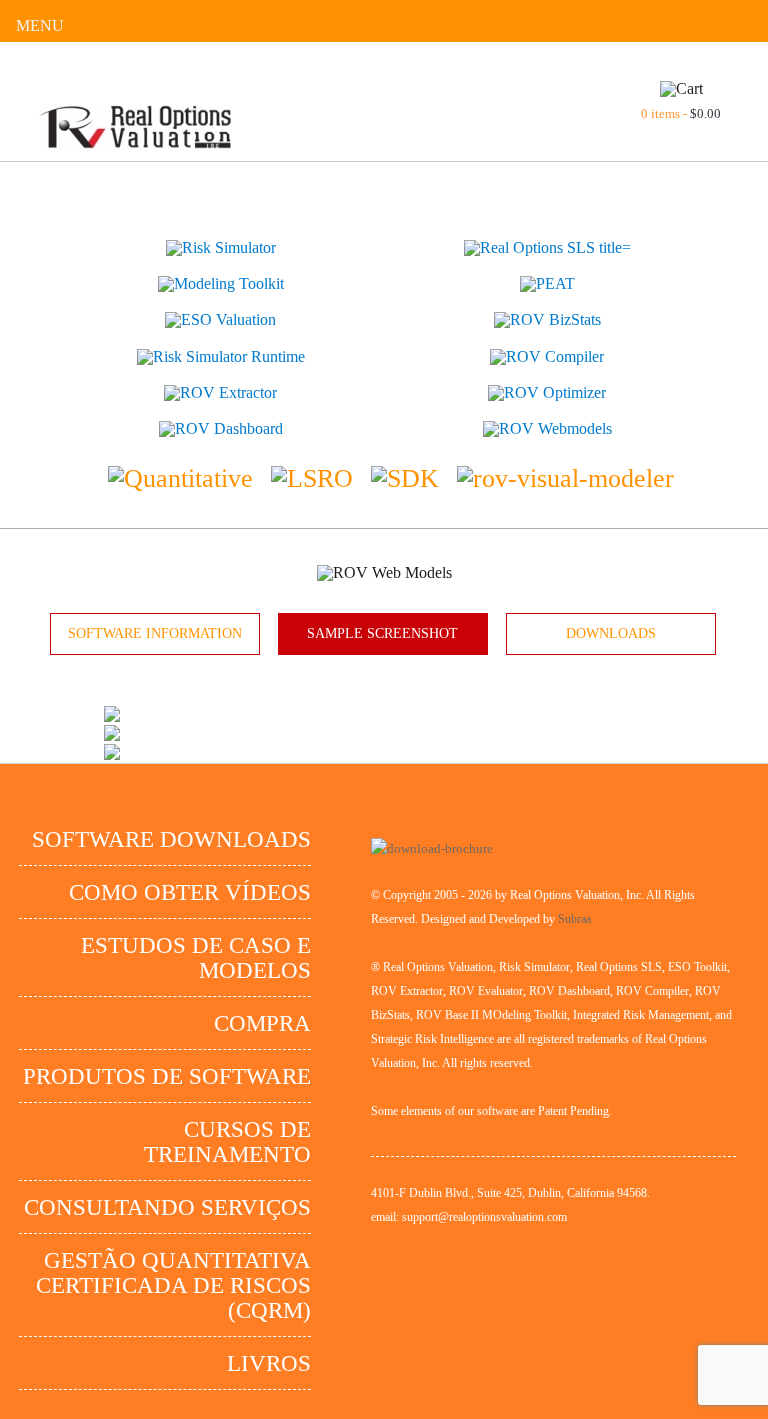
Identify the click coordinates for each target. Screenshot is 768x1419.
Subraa (574, 919)
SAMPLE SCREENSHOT (382, 633)
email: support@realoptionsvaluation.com (469, 1217)
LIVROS (269, 1363)
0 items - (681, 113)
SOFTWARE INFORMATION (155, 633)
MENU (40, 25)
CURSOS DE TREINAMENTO (227, 1142)
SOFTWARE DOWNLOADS (171, 839)
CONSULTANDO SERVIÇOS (167, 1207)
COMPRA (262, 1023)
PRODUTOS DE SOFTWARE (167, 1076)
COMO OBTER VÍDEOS (190, 892)
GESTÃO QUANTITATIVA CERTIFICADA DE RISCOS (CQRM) (173, 1285)
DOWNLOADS (611, 633)
